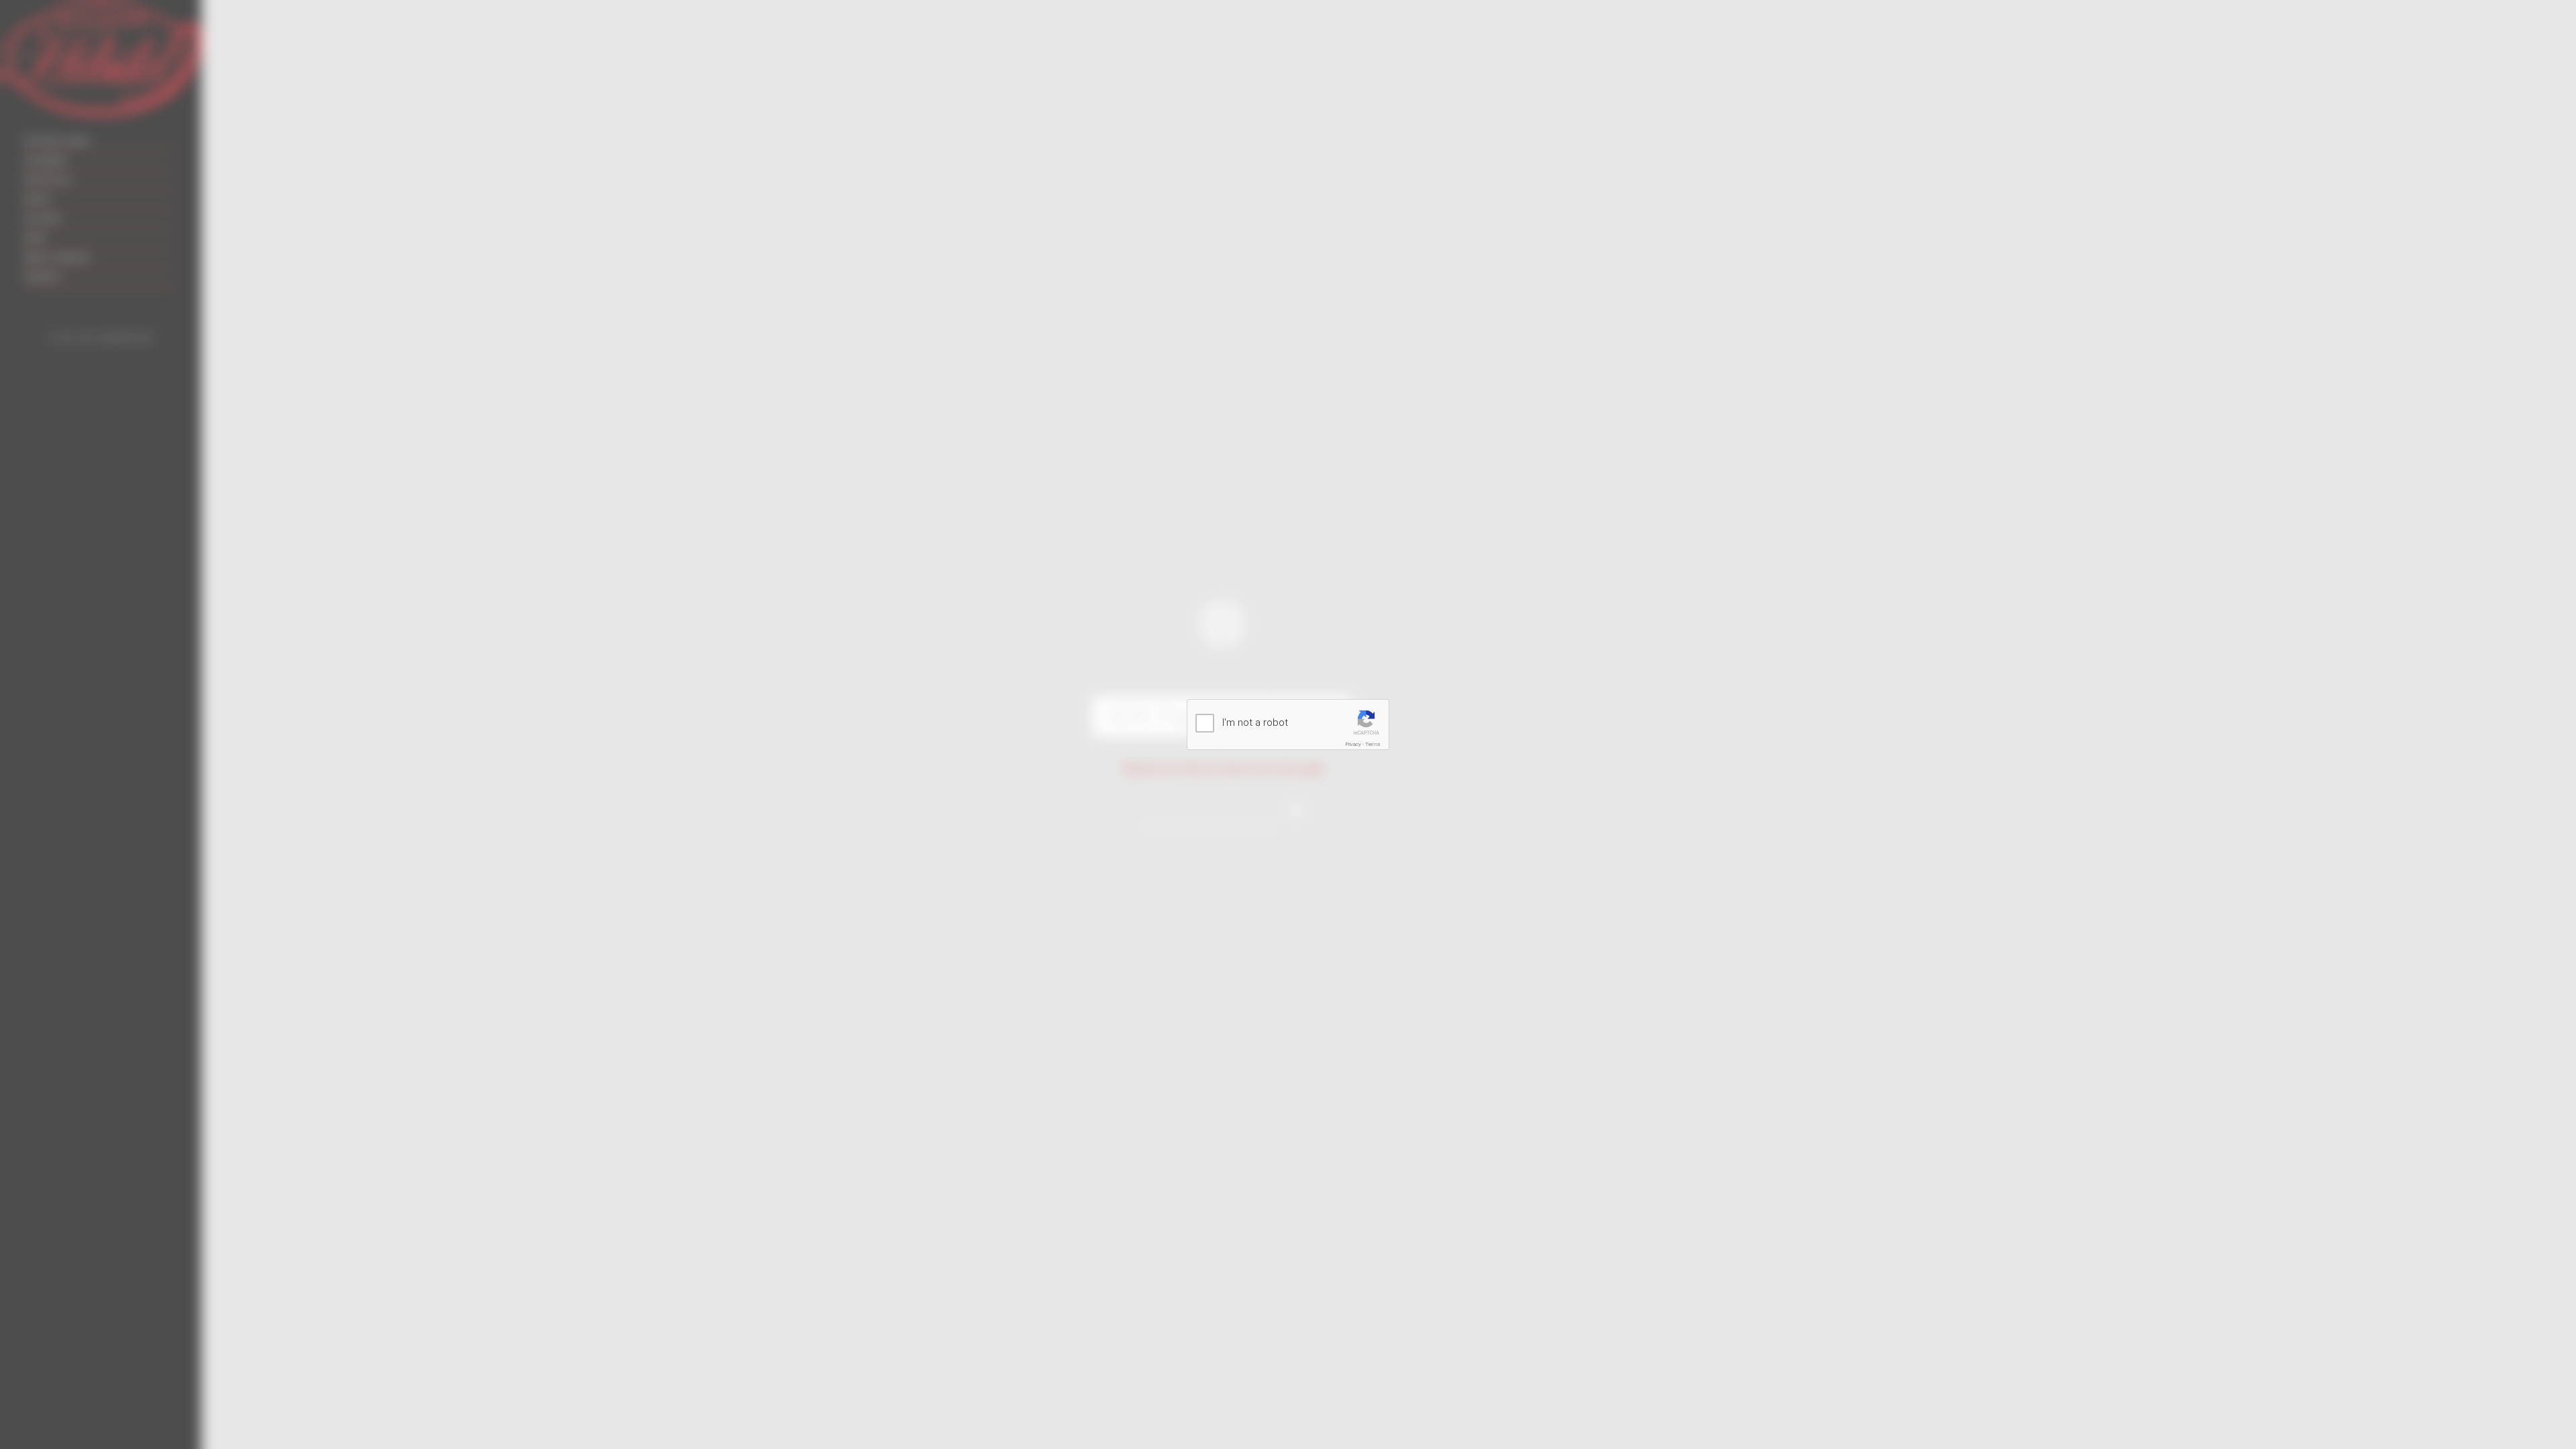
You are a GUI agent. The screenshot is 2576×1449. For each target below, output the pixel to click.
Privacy (1353, 744)
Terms (1373, 744)
